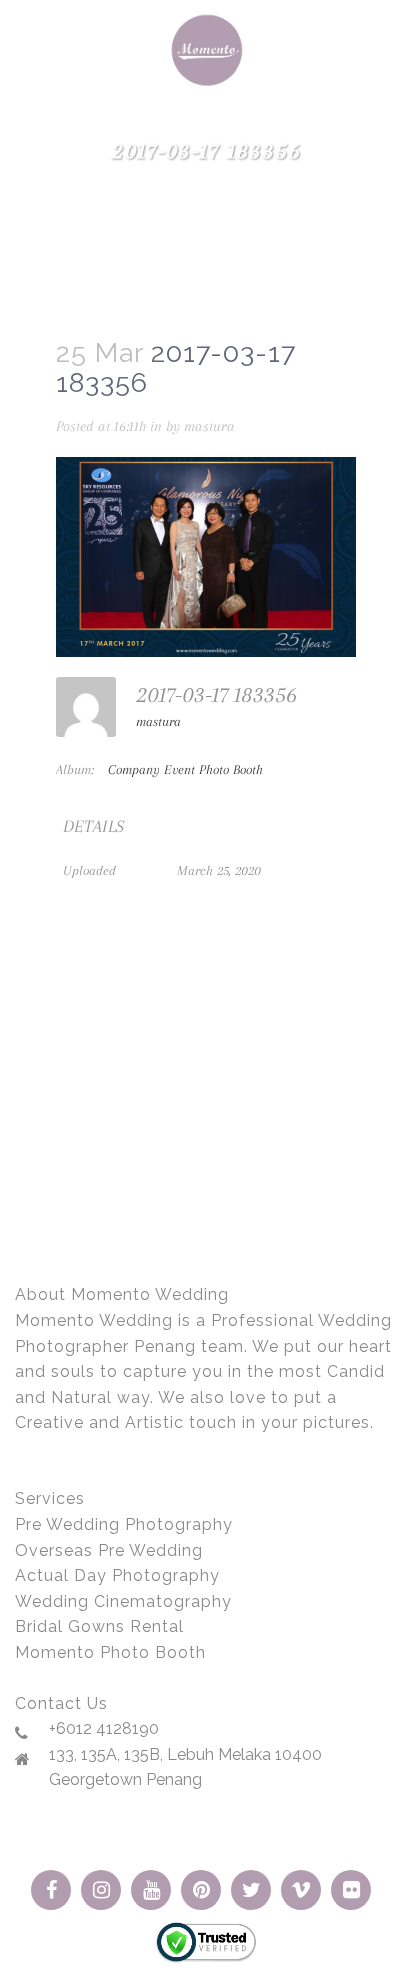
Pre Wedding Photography (124, 1524)
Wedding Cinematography (123, 1601)
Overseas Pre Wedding (109, 1550)
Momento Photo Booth (110, 1652)
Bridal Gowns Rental (99, 1626)
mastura (209, 426)
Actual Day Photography (117, 1575)
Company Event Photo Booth (185, 769)
